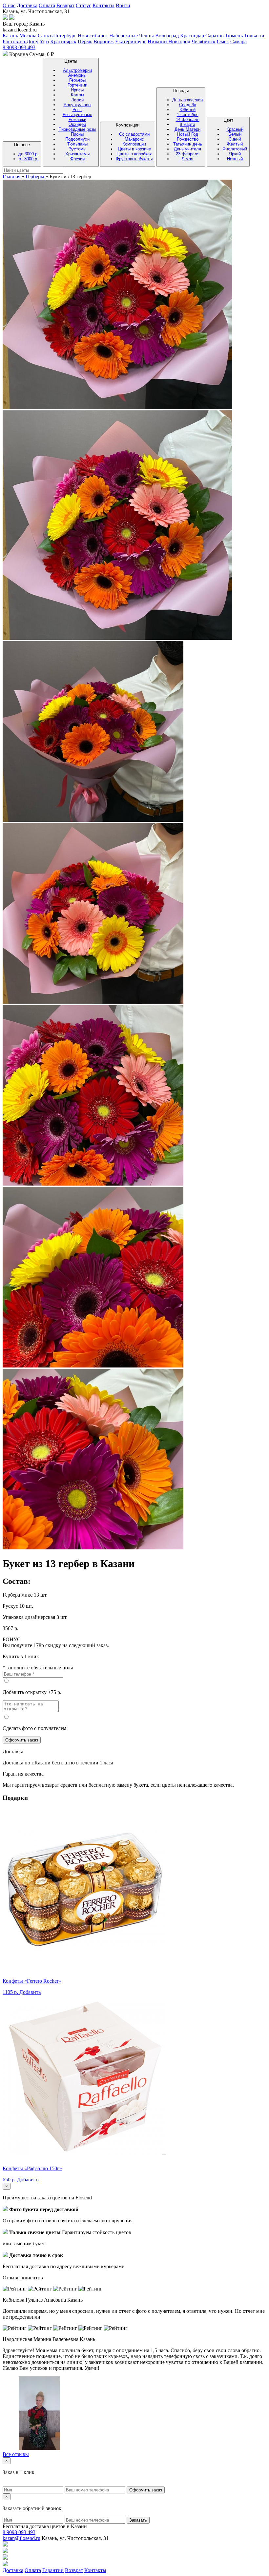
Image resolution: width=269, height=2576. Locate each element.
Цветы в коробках (134, 154)
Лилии (77, 100)
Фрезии (77, 159)
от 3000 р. (29, 159)
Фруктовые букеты (134, 159)
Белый (235, 134)
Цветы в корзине (134, 149)
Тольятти (254, 36)
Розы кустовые (77, 115)
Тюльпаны (77, 144)
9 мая (188, 159)
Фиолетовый (235, 149)
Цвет (235, 139)
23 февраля (188, 154)
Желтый (235, 144)
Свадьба (188, 105)
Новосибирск (93, 36)
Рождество (188, 139)
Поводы (187, 125)
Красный (235, 129)
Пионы (77, 134)
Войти (123, 5)
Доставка (27, 5)
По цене (26, 152)
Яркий (235, 154)
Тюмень (234, 36)
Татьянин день (188, 144)
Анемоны (77, 75)
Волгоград (167, 36)
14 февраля (188, 119)
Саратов (215, 36)
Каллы (77, 95)
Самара (238, 41)
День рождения (187, 100)
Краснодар (192, 36)
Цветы (77, 110)
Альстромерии (77, 70)
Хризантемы (77, 154)
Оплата (47, 5)
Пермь (85, 41)
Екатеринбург (131, 41)
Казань (10, 36)
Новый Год (188, 134)
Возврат (65, 5)
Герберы (77, 80)
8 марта (187, 124)
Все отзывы (16, 2454)
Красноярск (63, 41)
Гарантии (53, 2570)
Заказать (138, 2520)
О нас (9, 5)
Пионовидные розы (77, 129)
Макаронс (134, 139)
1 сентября (188, 115)
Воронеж (104, 41)
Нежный (235, 159)
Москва (28, 36)
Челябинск (204, 41)
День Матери (187, 129)
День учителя (187, 149)
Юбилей (187, 110)
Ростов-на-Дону (21, 41)
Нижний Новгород (169, 41)
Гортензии (77, 85)
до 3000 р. (29, 154)
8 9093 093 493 (19, 47)
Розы (77, 110)
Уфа (44, 41)
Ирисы (77, 90)
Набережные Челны (132, 36)
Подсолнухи (77, 139)
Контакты (103, 5)
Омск (223, 41)
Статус (83, 5)
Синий (235, 139)
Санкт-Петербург (57, 36)
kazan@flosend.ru (21, 2538)
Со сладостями (134, 134)
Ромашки (77, 119)
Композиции (134, 142)
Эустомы (77, 149)
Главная (12, 177)
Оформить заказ (22, 1740)
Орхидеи (77, 124)
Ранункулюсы (77, 105)
